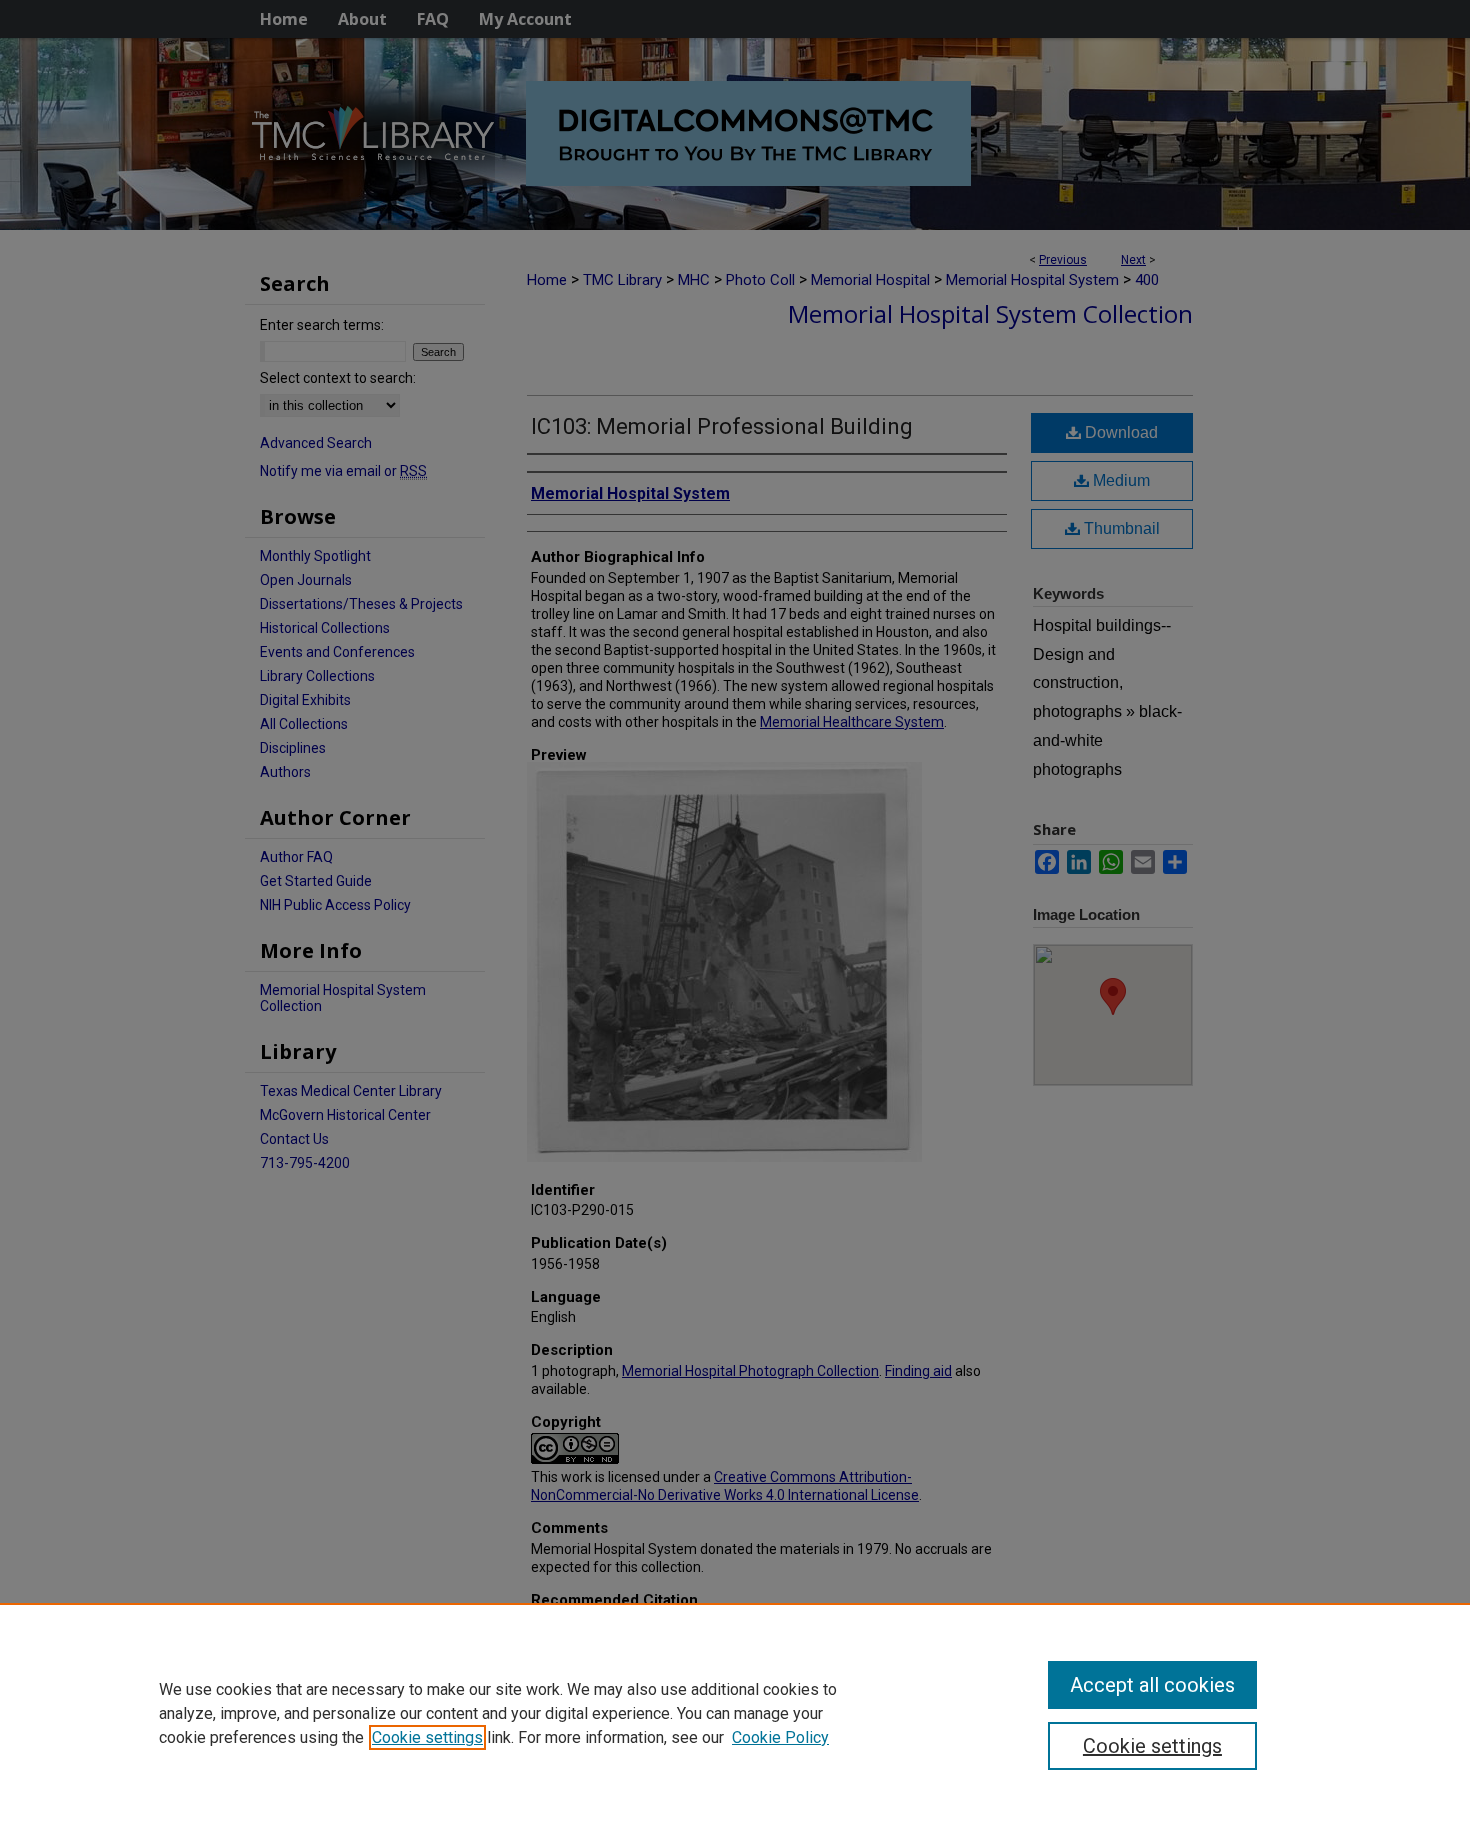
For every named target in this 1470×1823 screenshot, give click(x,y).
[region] (735, 1713)
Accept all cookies (1152, 1685)
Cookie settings (427, 1737)
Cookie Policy (780, 1737)
